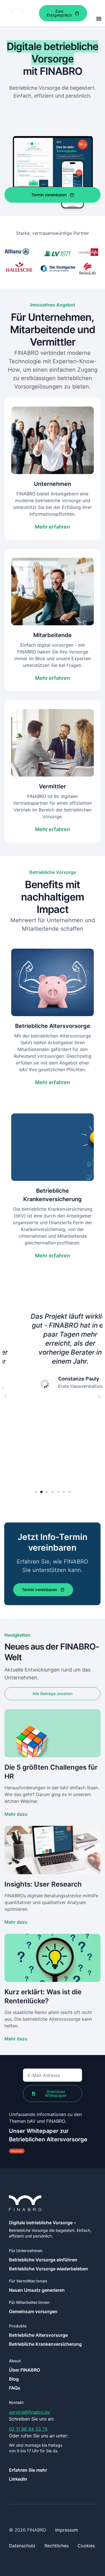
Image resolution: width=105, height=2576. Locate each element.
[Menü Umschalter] (99, 19)
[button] (6, 1397)
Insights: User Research (43, 1884)
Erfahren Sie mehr (28, 2470)
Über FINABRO (25, 2370)
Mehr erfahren (53, 527)
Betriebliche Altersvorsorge (38, 2335)
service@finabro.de (29, 2412)
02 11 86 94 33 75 (28, 2429)
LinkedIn (18, 2479)
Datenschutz (22, 2546)
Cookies (86, 2546)
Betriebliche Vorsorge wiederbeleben (48, 2269)
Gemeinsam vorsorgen (33, 2311)
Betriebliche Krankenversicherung (45, 2344)
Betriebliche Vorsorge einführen (43, 2260)
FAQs (15, 2388)
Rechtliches (57, 2546)
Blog (14, 2379)
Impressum (67, 2530)
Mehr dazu (16, 1814)
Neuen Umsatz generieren (37, 2290)
